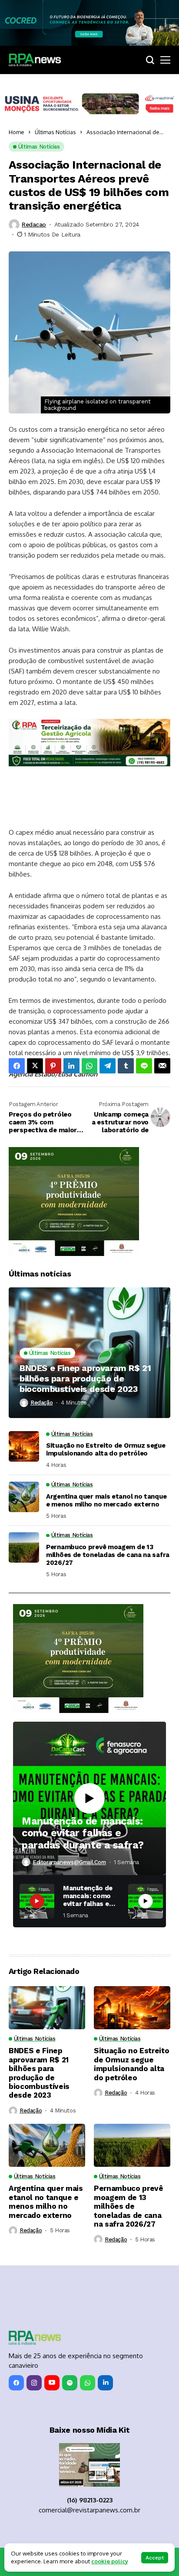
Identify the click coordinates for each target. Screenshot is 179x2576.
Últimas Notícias (55, 132)
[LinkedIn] (105, 2383)
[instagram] (34, 2383)
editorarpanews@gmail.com (69, 1862)
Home (17, 132)
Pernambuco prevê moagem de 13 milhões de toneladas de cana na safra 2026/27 (108, 1555)
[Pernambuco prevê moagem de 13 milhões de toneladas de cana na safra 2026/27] (24, 1547)
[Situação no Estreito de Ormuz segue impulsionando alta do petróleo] (24, 1446)
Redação (41, 1403)
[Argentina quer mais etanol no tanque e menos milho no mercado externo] (24, 1497)
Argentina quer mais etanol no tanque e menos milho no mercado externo (106, 1500)
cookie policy (110, 2561)
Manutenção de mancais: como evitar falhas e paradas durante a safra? (83, 1833)
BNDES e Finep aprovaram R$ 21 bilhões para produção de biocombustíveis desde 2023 (85, 1378)
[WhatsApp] (88, 2383)
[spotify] (70, 2383)
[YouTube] (52, 2383)
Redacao (34, 224)
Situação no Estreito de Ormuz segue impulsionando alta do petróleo (106, 1449)
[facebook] (16, 2383)
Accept (155, 2558)
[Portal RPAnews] (35, 60)
